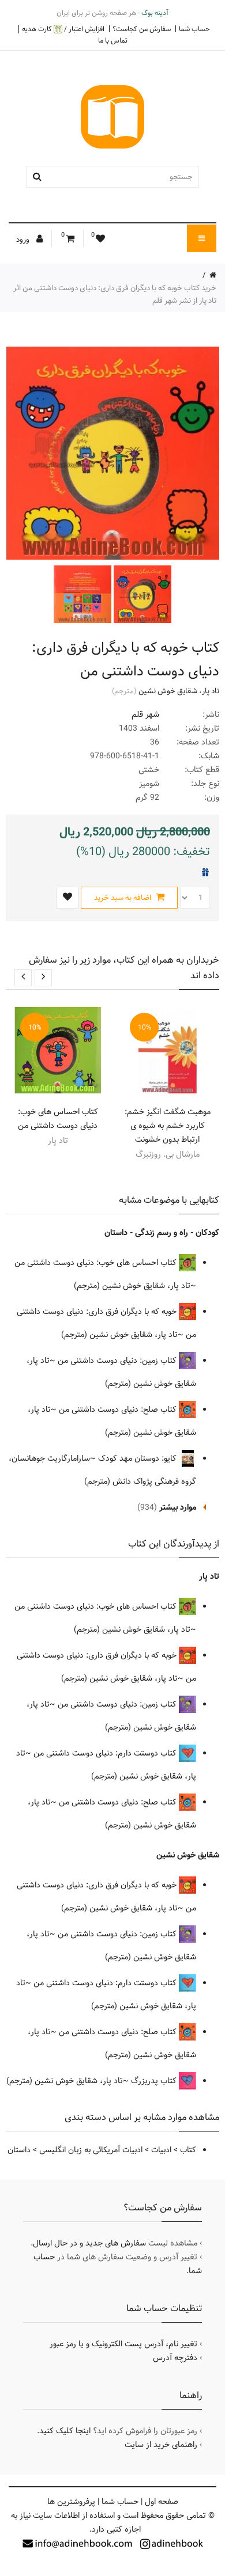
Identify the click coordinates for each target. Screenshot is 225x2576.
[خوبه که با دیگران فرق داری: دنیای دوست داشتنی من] (141, 594)
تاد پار (211, 691)
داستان (19, 2150)
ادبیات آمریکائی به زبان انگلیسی (91, 2150)
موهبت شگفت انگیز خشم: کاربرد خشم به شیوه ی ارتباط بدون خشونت (168, 1126)
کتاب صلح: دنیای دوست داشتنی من (119, 1409)
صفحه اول (162, 2502)
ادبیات (161, 2150)
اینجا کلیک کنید (65, 2431)
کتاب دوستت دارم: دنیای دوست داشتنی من (106, 1753)
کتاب (188, 2150)
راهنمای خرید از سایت (161, 2445)
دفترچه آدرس (175, 2358)
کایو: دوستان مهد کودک (138, 1458)
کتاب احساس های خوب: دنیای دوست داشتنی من (58, 1119)
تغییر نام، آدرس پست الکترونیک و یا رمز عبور (123, 2344)
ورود (24, 240)
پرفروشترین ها (71, 2502)
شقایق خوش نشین (168, 691)
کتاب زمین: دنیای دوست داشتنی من (118, 1361)
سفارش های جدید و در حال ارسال (89, 2243)
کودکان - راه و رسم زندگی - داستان (162, 1233)
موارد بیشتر (178, 1507)
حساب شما (194, 29)
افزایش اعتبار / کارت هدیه (63, 29)
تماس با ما (113, 40)
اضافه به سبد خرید (123, 898)
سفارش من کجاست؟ (142, 29)
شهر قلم (145, 715)
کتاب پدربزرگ (155, 2081)
